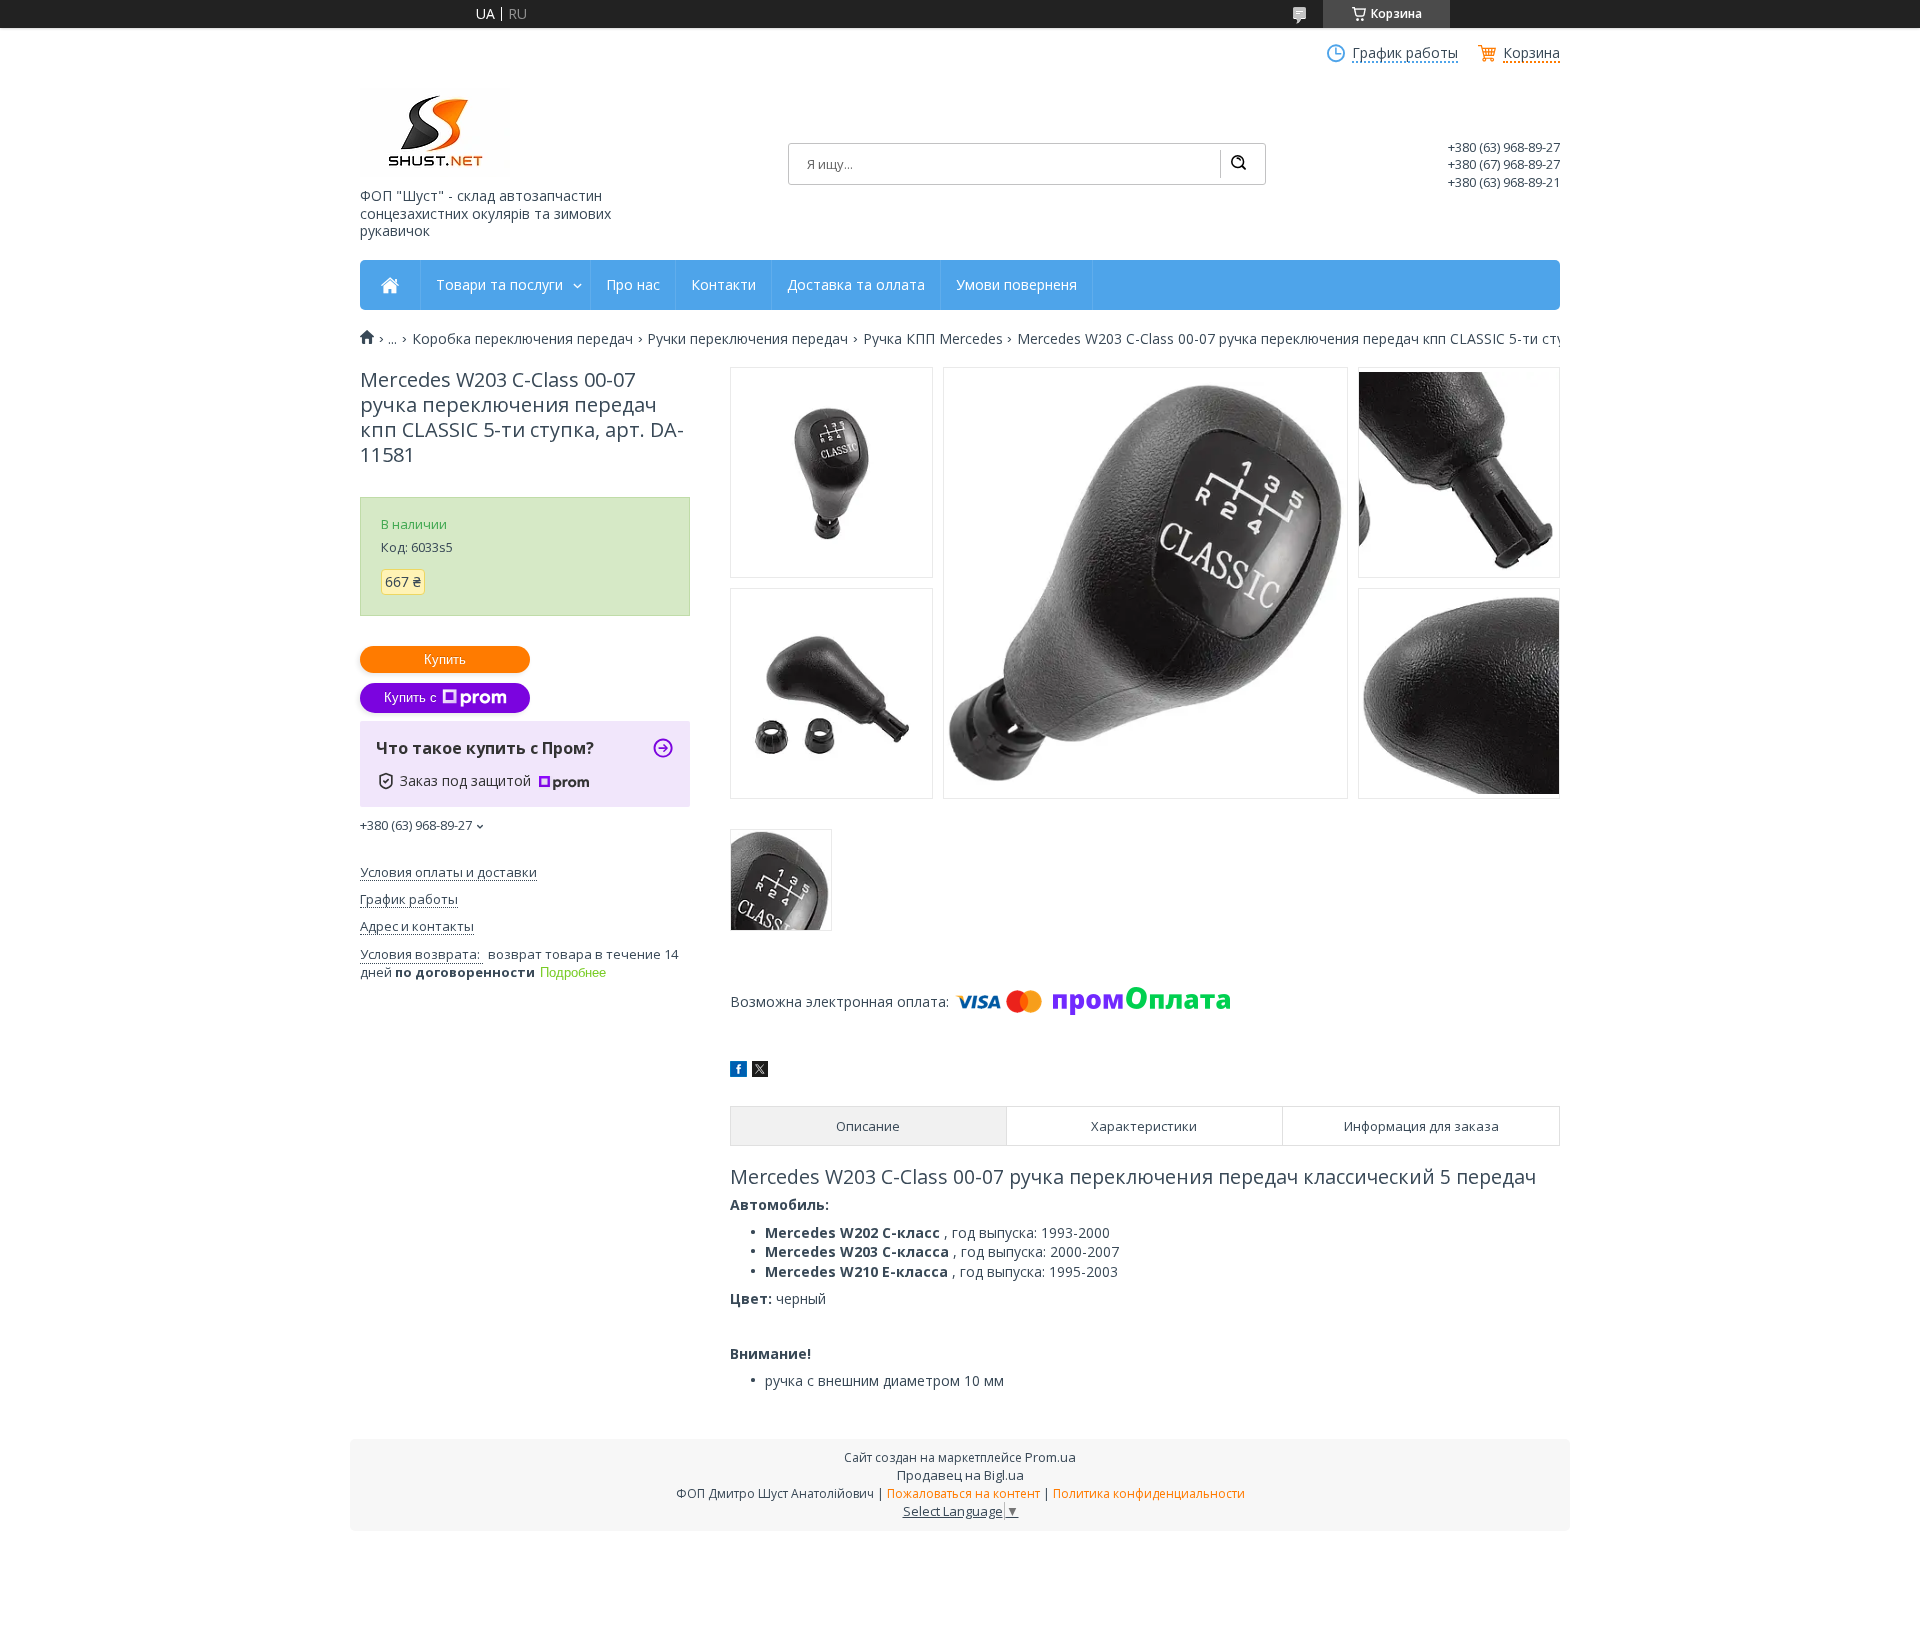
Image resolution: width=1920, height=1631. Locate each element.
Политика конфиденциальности (1149, 1493)
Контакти (723, 285)
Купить (445, 659)
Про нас (633, 285)
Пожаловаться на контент (963, 1493)
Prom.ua (1050, 1457)
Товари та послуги (499, 285)
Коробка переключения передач (522, 339)
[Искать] (1238, 164)
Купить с (410, 697)
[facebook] (738, 1071)
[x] (760, 1071)
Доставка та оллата (856, 285)
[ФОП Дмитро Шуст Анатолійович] (435, 132)
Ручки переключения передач (747, 339)
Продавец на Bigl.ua (960, 1475)
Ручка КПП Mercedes (933, 339)
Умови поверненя (1016, 285)
